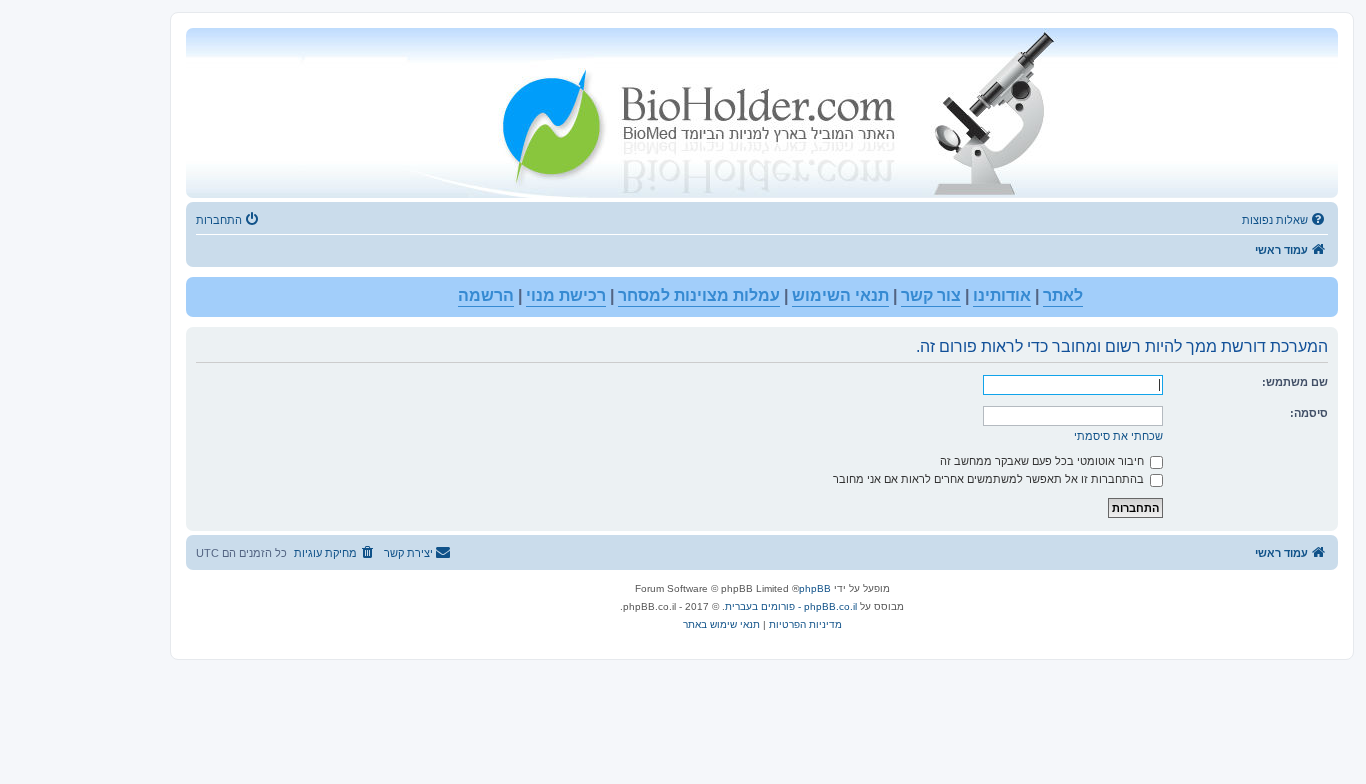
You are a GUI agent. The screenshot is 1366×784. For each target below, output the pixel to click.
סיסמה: (1309, 413)
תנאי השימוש (840, 295)
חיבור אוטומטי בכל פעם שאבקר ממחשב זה (1043, 461)
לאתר (1063, 295)
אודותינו (1002, 295)
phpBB (815, 588)
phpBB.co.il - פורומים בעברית (791, 606)
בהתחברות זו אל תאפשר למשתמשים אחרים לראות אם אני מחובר (990, 479)
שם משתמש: (1295, 382)
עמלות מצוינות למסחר (699, 295)
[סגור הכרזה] (202, 293)
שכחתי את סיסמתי (1118, 436)
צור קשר (931, 295)
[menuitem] (1285, 220)
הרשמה (486, 295)
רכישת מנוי (566, 295)
